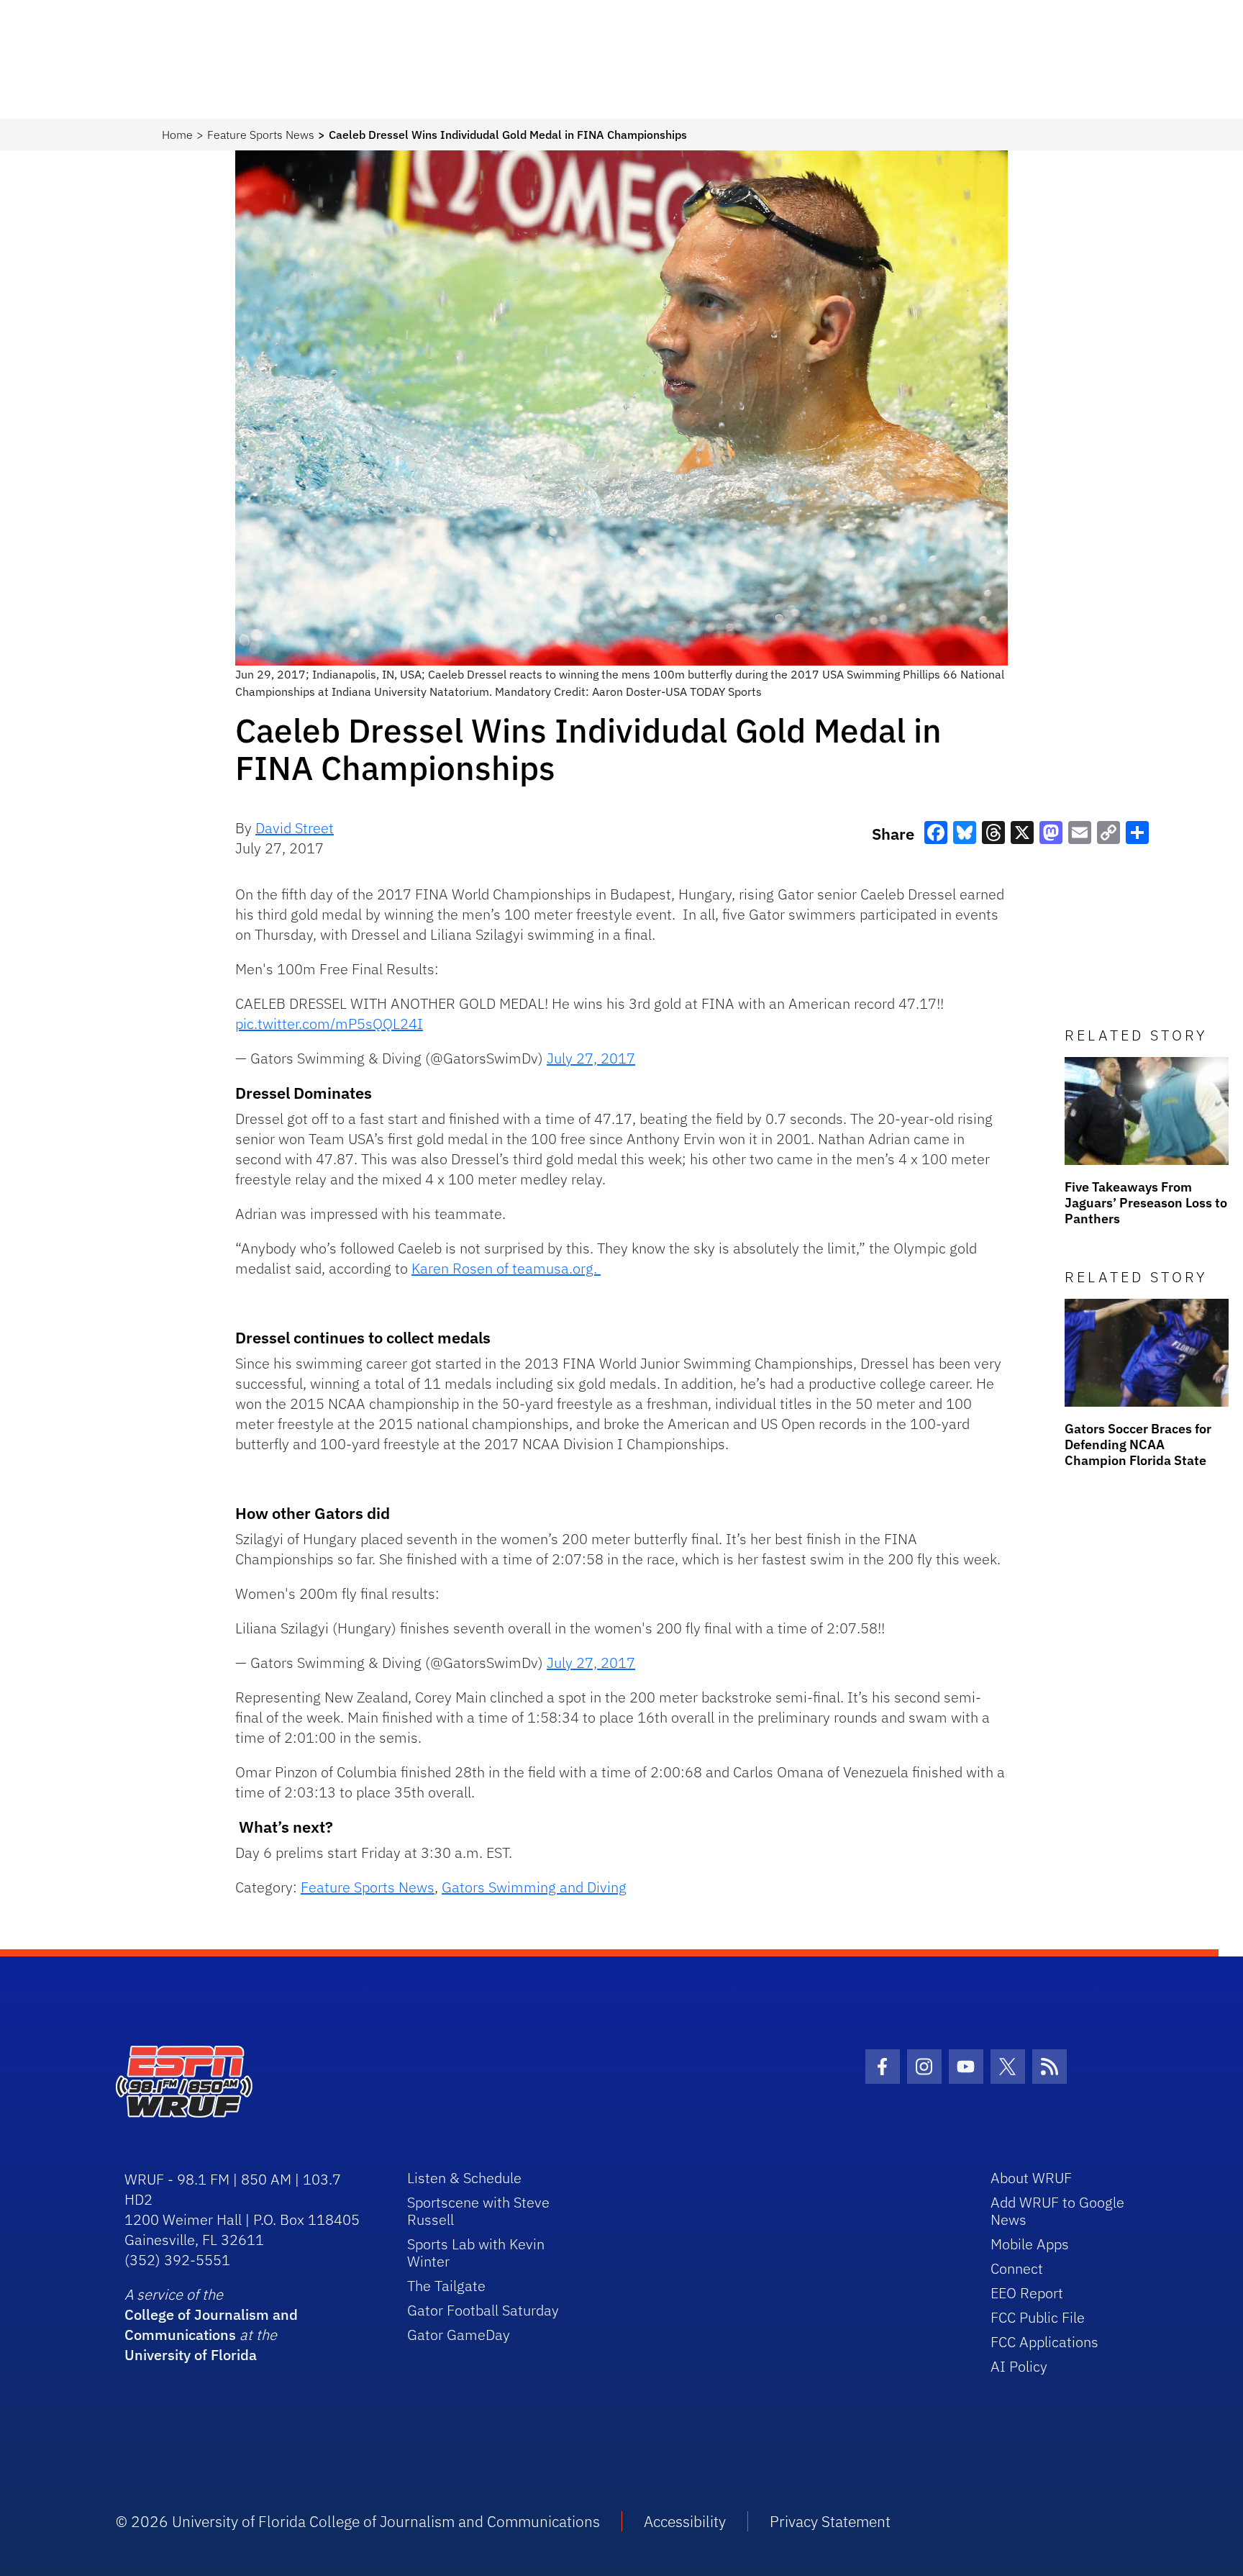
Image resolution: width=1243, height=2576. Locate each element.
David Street (295, 828)
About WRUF (1031, 2178)
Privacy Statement (830, 2521)
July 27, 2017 (591, 1058)
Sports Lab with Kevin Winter (476, 2253)
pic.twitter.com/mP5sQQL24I (329, 1024)
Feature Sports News (261, 135)
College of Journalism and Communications (211, 2325)
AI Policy (1019, 2366)
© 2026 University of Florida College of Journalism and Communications (358, 2521)
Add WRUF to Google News (1057, 2211)
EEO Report (1027, 2293)
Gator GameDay (459, 2335)
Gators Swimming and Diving (534, 1887)
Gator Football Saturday (483, 2310)
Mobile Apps (1030, 2244)
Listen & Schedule (464, 2178)
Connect (1017, 2268)
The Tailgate (446, 2286)
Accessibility (685, 2521)
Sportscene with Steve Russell (478, 2211)
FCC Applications (1044, 2342)
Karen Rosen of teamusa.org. (506, 1268)
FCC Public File (1038, 2317)
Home (177, 135)
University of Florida (191, 2355)
